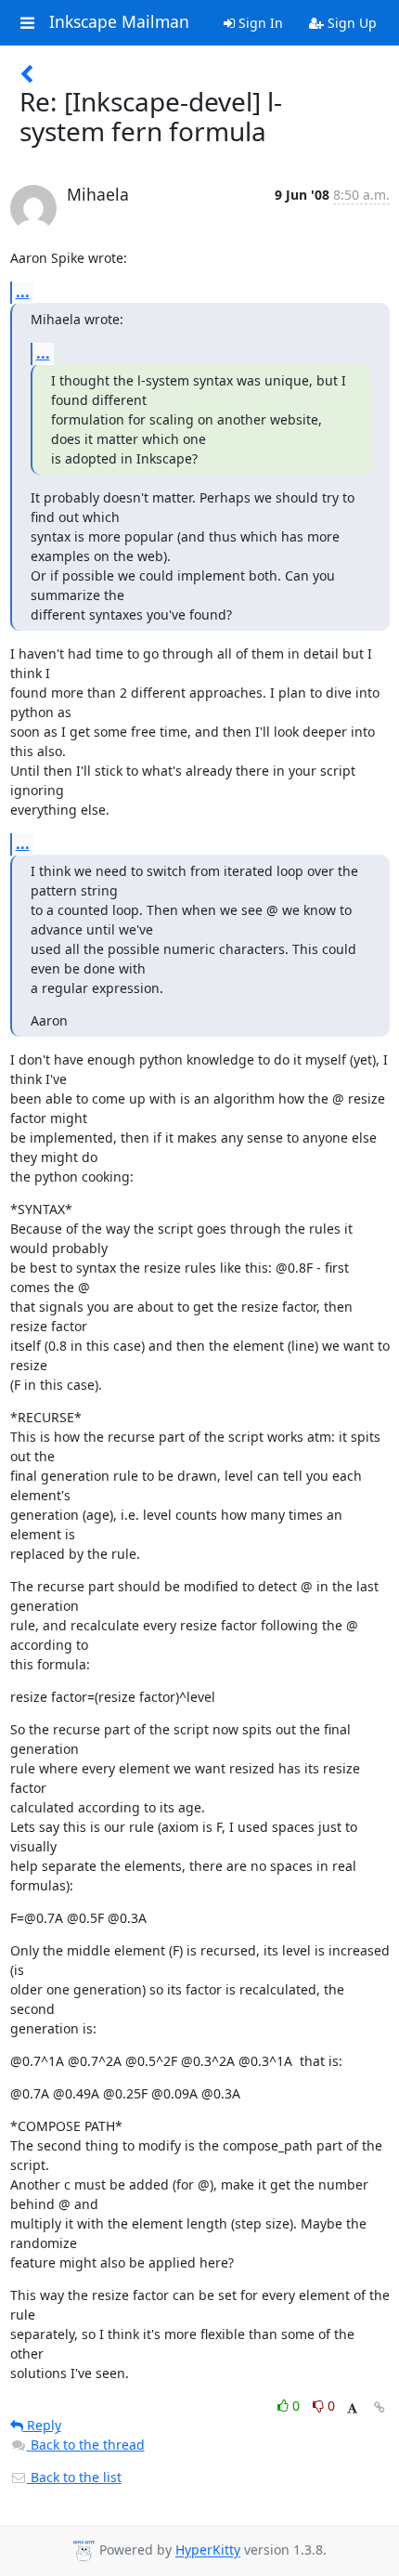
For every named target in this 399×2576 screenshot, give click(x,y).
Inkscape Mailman (119, 22)
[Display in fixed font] (352, 2408)
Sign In (259, 23)
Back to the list (74, 2477)
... (23, 292)
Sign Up (350, 23)
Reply (42, 2425)
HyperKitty (208, 2550)
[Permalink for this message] (380, 2407)
